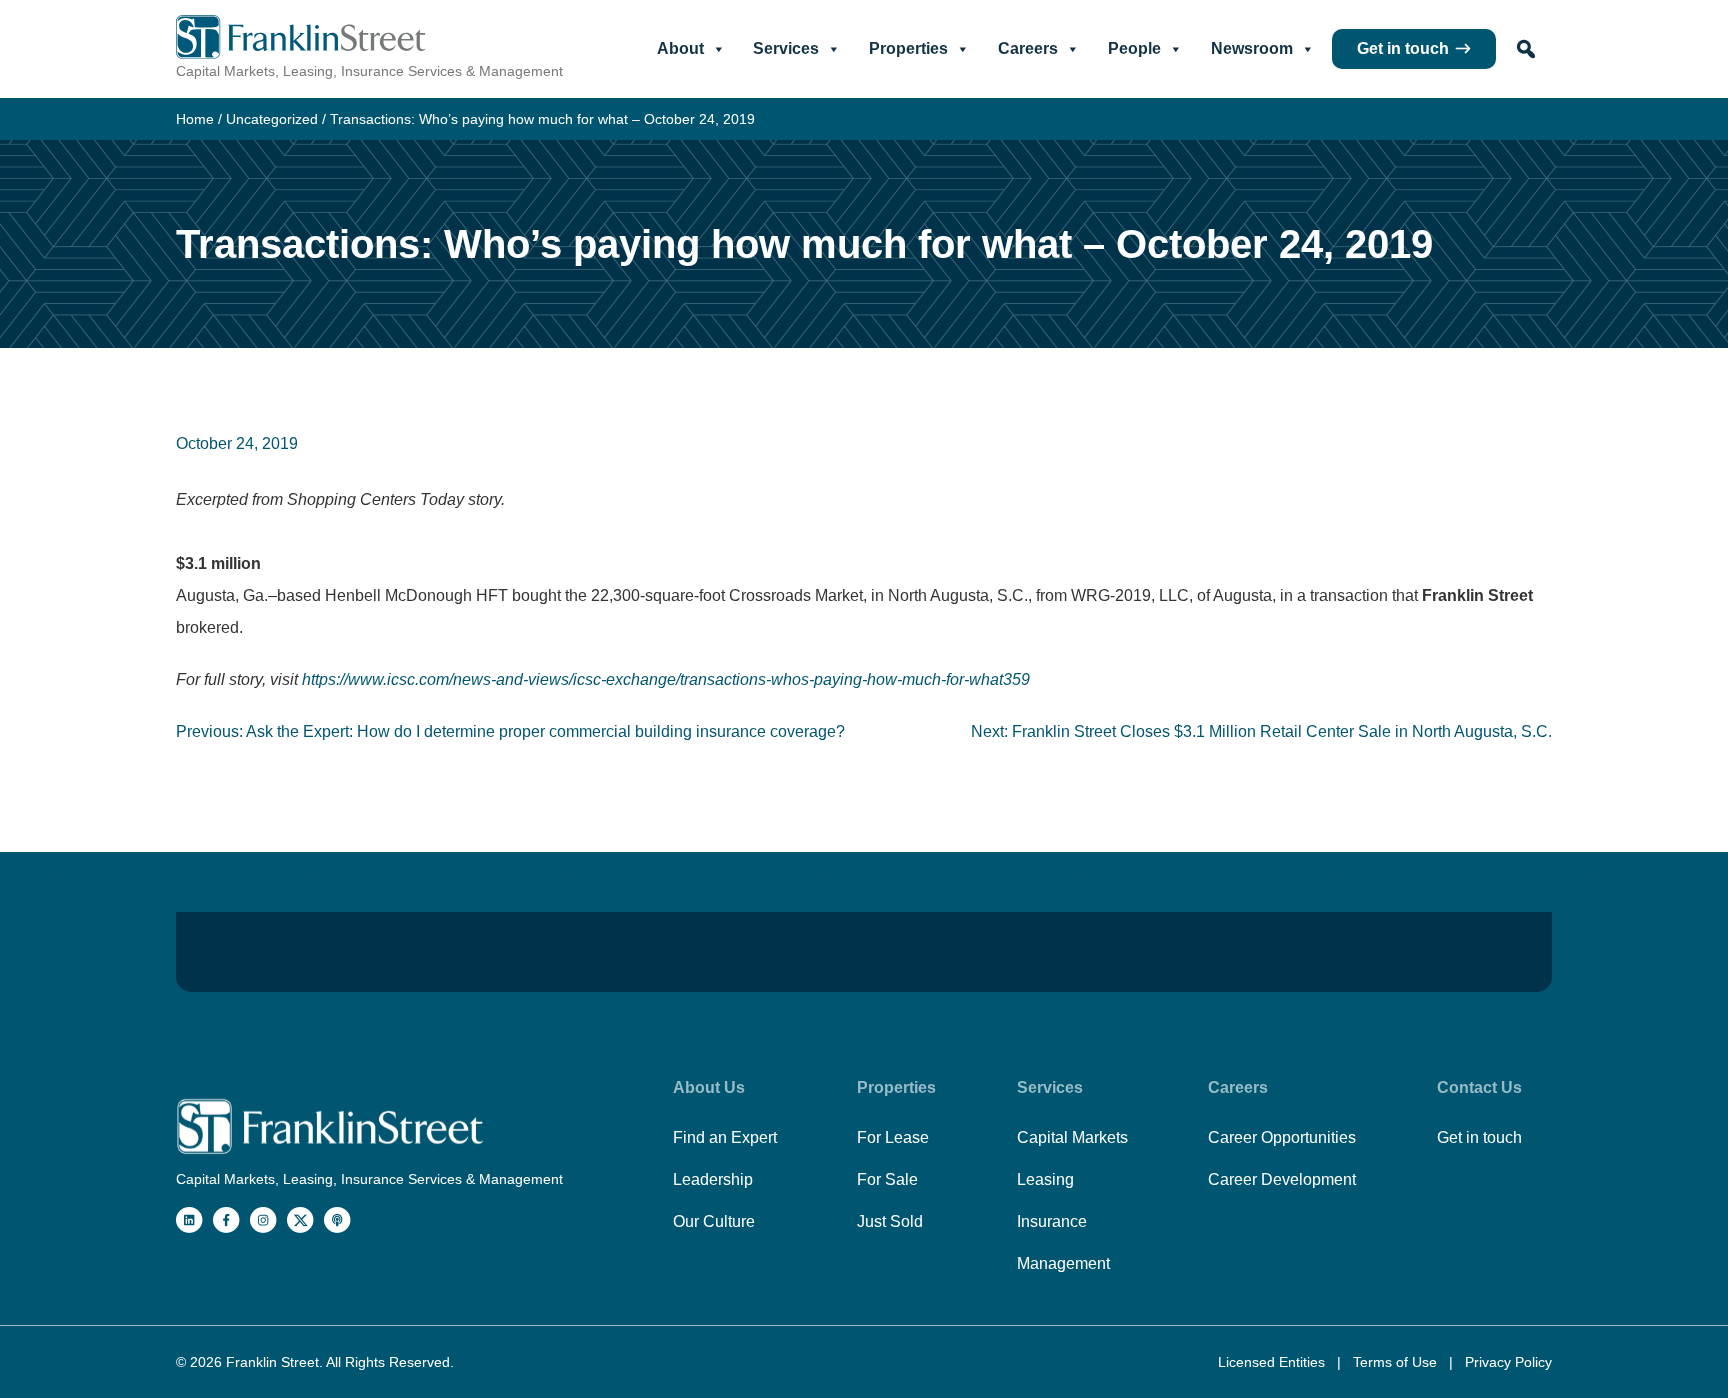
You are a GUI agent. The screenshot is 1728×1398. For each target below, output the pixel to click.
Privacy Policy (1508, 1362)
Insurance (1052, 1221)
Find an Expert (725, 1137)
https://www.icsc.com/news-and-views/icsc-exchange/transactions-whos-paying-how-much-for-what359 (666, 679)
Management (1063, 1263)
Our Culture (714, 1221)
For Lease (893, 1137)
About (680, 48)
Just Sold (890, 1221)
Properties (908, 48)
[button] (1526, 49)
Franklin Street (272, 1362)
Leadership (713, 1179)
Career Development (1282, 1179)
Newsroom (1252, 48)
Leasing (1045, 1179)
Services (786, 48)
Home (195, 119)
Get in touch (1403, 48)
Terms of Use (1397, 1362)
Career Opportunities (1282, 1137)
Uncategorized (272, 119)
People (1134, 48)
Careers (1028, 48)
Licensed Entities (1273, 1362)
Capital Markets (1072, 1137)
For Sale (887, 1179)
